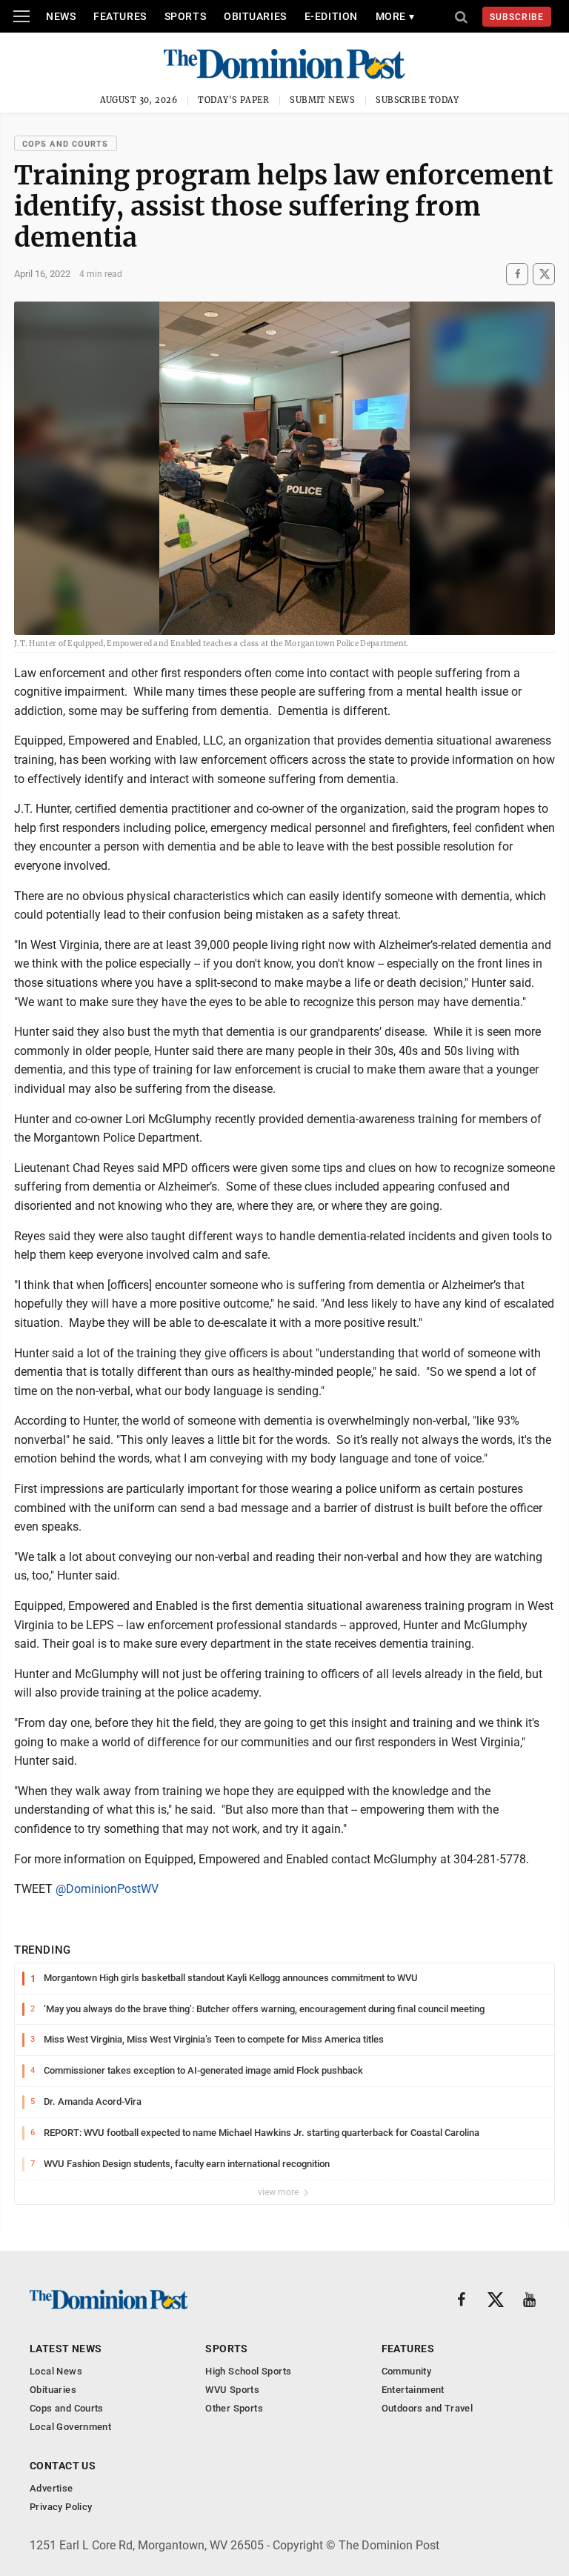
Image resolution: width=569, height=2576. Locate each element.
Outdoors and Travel (427, 2408)
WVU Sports (232, 2390)
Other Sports (234, 2408)
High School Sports (248, 2371)
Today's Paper (233, 100)
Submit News (322, 100)
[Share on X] (544, 274)
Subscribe (517, 17)
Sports (185, 16)
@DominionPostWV (107, 1889)
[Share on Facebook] (517, 274)
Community (407, 2371)
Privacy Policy (61, 2507)
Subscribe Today (417, 100)
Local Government (70, 2427)
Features (120, 16)
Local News (56, 2371)
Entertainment (413, 2390)
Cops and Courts (66, 144)
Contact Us (63, 2466)
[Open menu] (21, 16)
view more (279, 2192)
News (61, 16)
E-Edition (331, 16)
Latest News (66, 2349)
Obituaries (255, 16)
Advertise (51, 2488)
